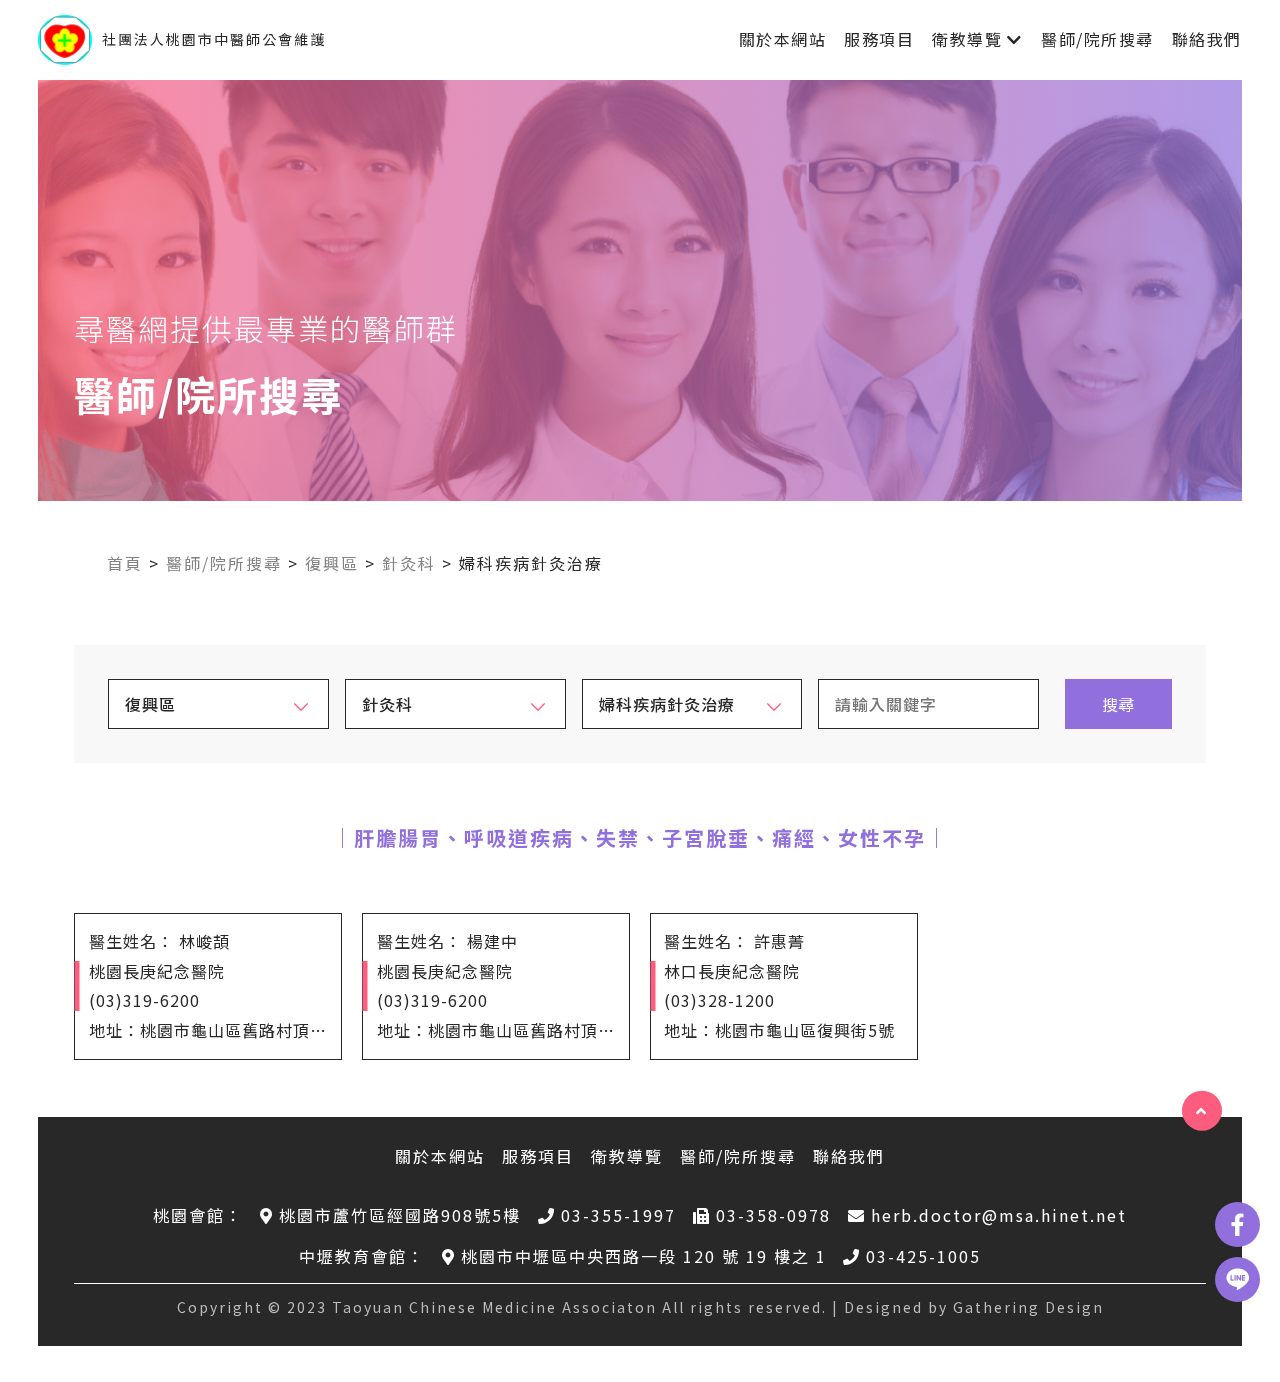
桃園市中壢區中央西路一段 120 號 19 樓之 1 (644, 1256)
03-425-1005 (923, 1256)
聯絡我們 (1207, 39)
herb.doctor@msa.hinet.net (999, 1215)
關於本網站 (783, 39)
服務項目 (879, 39)
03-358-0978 (773, 1215)
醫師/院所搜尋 (1097, 39)
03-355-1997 (618, 1215)
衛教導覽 (967, 39)
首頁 (125, 563)
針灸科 (409, 563)
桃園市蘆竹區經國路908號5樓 (400, 1215)
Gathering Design (1028, 1307)
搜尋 (1118, 704)
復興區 (332, 563)
